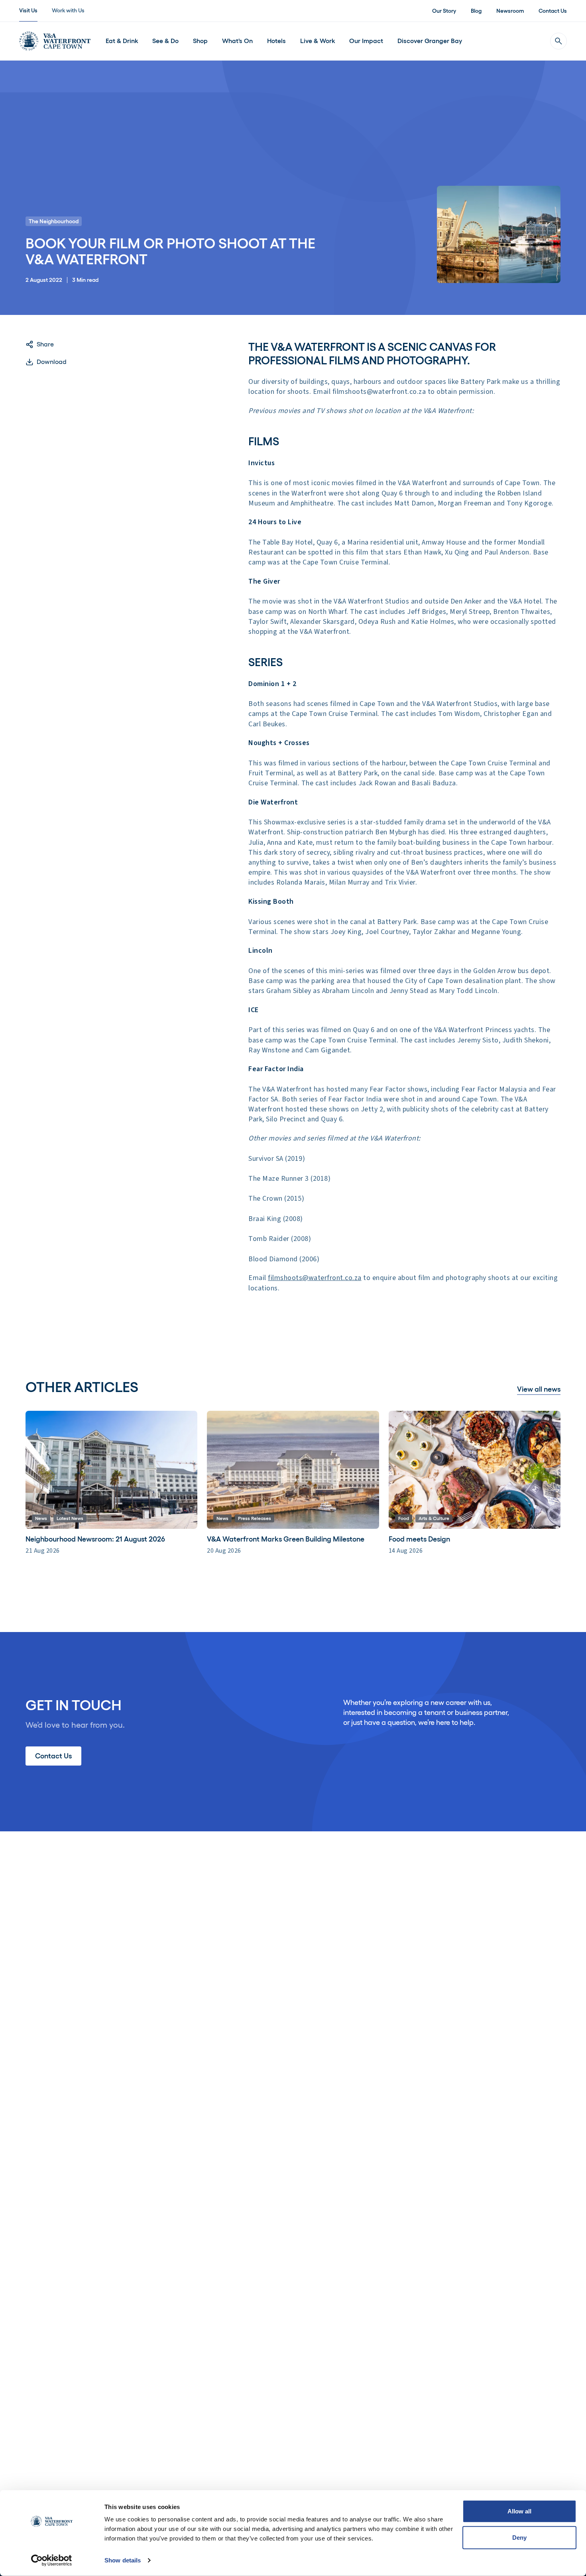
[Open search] (558, 41)
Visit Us (28, 10)
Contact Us (553, 11)
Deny (519, 2537)
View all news (539, 1389)
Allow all (520, 2511)
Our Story (444, 11)
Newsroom (510, 11)
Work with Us (68, 10)
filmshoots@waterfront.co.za (315, 1278)
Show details (123, 2560)
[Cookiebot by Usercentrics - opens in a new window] (52, 2560)
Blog (476, 11)
